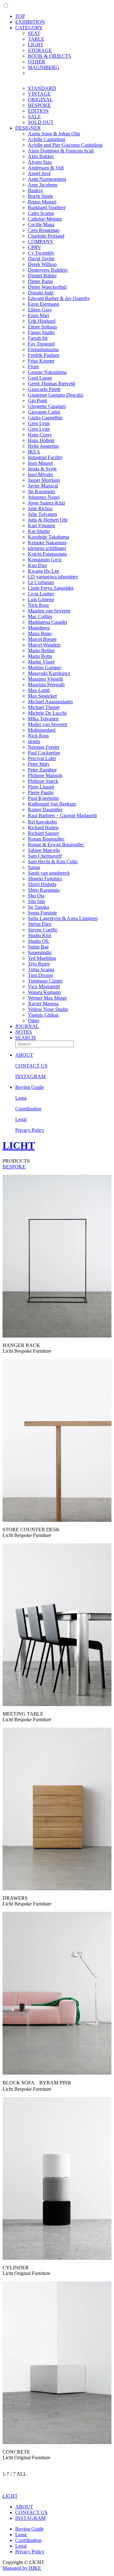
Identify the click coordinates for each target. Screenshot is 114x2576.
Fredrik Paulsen (44, 355)
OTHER (37, 62)
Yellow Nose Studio (48, 1009)
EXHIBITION (30, 22)
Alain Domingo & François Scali (61, 151)
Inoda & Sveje (42, 469)
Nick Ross (38, 605)
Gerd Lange (40, 378)
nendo (34, 741)
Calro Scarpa (41, 213)
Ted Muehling (42, 958)
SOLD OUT (41, 122)
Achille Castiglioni (47, 139)
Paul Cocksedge (44, 753)
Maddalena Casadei (47, 622)
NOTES (24, 1032)
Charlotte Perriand (46, 236)
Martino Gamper (44, 668)
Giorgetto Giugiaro (47, 406)
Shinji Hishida (42, 884)
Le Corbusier (41, 582)
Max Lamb (39, 690)
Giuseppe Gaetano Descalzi (56, 395)
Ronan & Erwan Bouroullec (56, 845)
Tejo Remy (39, 964)
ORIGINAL (40, 100)
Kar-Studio (39, 531)
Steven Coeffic (43, 930)
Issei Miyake (41, 474)
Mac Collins (40, 616)
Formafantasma (43, 349)
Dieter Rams (40, 281)
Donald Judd (41, 293)
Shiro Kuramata (44, 890)
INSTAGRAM (30, 1076)
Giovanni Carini (44, 412)
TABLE (36, 39)
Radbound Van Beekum (52, 804)
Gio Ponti (38, 401)
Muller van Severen (47, 724)
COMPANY (41, 242)
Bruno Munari (42, 202)
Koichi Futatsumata (47, 554)
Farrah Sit (38, 338)
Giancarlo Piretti (44, 389)
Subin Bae (38, 947)
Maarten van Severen (49, 611)
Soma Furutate (42, 913)
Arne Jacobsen (43, 185)
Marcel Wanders (44, 645)
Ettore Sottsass (42, 327)
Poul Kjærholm (43, 798)
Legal (21, 1119)
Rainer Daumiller (45, 809)
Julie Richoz (40, 508)
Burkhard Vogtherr (47, 207)
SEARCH (25, 1038)
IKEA (34, 452)
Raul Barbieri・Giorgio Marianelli (62, 815)
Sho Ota (36, 896)
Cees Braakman (44, 230)
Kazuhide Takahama (48, 537)
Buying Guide (29, 1087)
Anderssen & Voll (46, 168)
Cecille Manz (41, 225)
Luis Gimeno (41, 599)
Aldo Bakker (41, 156)
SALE (34, 117)
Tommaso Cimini (45, 981)
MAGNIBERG (44, 67)
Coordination (28, 1109)
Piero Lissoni (41, 787)
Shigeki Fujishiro (45, 879)
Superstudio (40, 952)
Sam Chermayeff (45, 856)
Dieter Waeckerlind (47, 287)
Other (34, 1021)
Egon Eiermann (44, 304)
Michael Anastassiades (50, 702)
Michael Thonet (44, 707)
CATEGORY (29, 28)
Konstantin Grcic (45, 560)
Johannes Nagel (44, 497)
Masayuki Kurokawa (49, 673)
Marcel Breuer (42, 639)
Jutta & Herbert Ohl (48, 520)
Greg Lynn (39, 423)
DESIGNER (28, 128)
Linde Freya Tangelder (51, 588)
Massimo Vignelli (45, 679)
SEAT (34, 33)
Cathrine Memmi (45, 219)
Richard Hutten (43, 827)
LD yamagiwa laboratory (53, 577)
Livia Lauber (41, 594)
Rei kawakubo (42, 822)
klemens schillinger (47, 548)
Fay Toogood (41, 344)
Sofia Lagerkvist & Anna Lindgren (63, 918)
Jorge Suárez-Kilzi (46, 503)
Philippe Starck (43, 781)
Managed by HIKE (22, 2568)
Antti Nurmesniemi (47, 179)
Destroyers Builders (48, 270)
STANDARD (42, 88)
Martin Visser (41, 662)
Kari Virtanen (41, 526)
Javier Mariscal (43, 486)
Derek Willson (42, 264)
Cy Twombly (41, 253)
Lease (21, 1098)
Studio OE (38, 941)
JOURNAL (27, 1026)
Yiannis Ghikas (43, 1015)
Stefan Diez (40, 924)
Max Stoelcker (42, 696)
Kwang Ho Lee (44, 571)
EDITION (38, 111)
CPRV (35, 247)
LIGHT (36, 45)
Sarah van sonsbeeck (49, 873)
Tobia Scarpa (41, 969)
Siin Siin (36, 901)
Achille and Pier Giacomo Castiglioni (65, 145)
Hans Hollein (41, 440)
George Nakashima (47, 372)
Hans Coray (40, 435)
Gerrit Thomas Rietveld (51, 384)
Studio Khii (39, 935)
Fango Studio (41, 332)
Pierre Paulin (41, 792)
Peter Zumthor (42, 770)
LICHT (19, 1145)
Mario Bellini (41, 650)
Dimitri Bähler (42, 276)
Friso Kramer (41, 361)
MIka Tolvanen (43, 719)
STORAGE (40, 50)
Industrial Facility (45, 457)
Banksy (35, 190)
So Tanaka (38, 907)
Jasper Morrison (44, 480)
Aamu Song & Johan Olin (54, 134)
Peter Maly (39, 764)
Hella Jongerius (43, 446)
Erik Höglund (42, 321)
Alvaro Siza (40, 162)
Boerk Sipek (40, 196)
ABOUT (24, 1055)
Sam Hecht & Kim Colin (53, 862)
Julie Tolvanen (42, 514)
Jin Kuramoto (41, 491)
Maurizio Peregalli (46, 685)
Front (33, 366)
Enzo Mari (38, 315)
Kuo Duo (37, 565)
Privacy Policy (30, 1130)
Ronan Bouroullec (46, 839)
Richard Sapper (43, 833)
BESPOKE (39, 105)
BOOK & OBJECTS (49, 56)
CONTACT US (31, 1066)
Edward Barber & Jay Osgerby (59, 298)
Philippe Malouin (45, 775)
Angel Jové (39, 173)
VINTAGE (39, 94)
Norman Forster (44, 747)
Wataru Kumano (44, 992)
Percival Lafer (42, 758)
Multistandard (42, 730)
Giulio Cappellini (45, 418)
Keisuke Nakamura (47, 543)
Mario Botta (40, 656)
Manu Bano (40, 633)
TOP (20, 16)
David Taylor (41, 259)
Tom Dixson (40, 975)
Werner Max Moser (47, 998)
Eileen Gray (40, 310)
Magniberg (39, 628)
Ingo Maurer (40, 463)
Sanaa (34, 867)
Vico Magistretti (44, 987)
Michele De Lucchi (47, 713)
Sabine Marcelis (44, 850)
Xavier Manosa (43, 1004)
